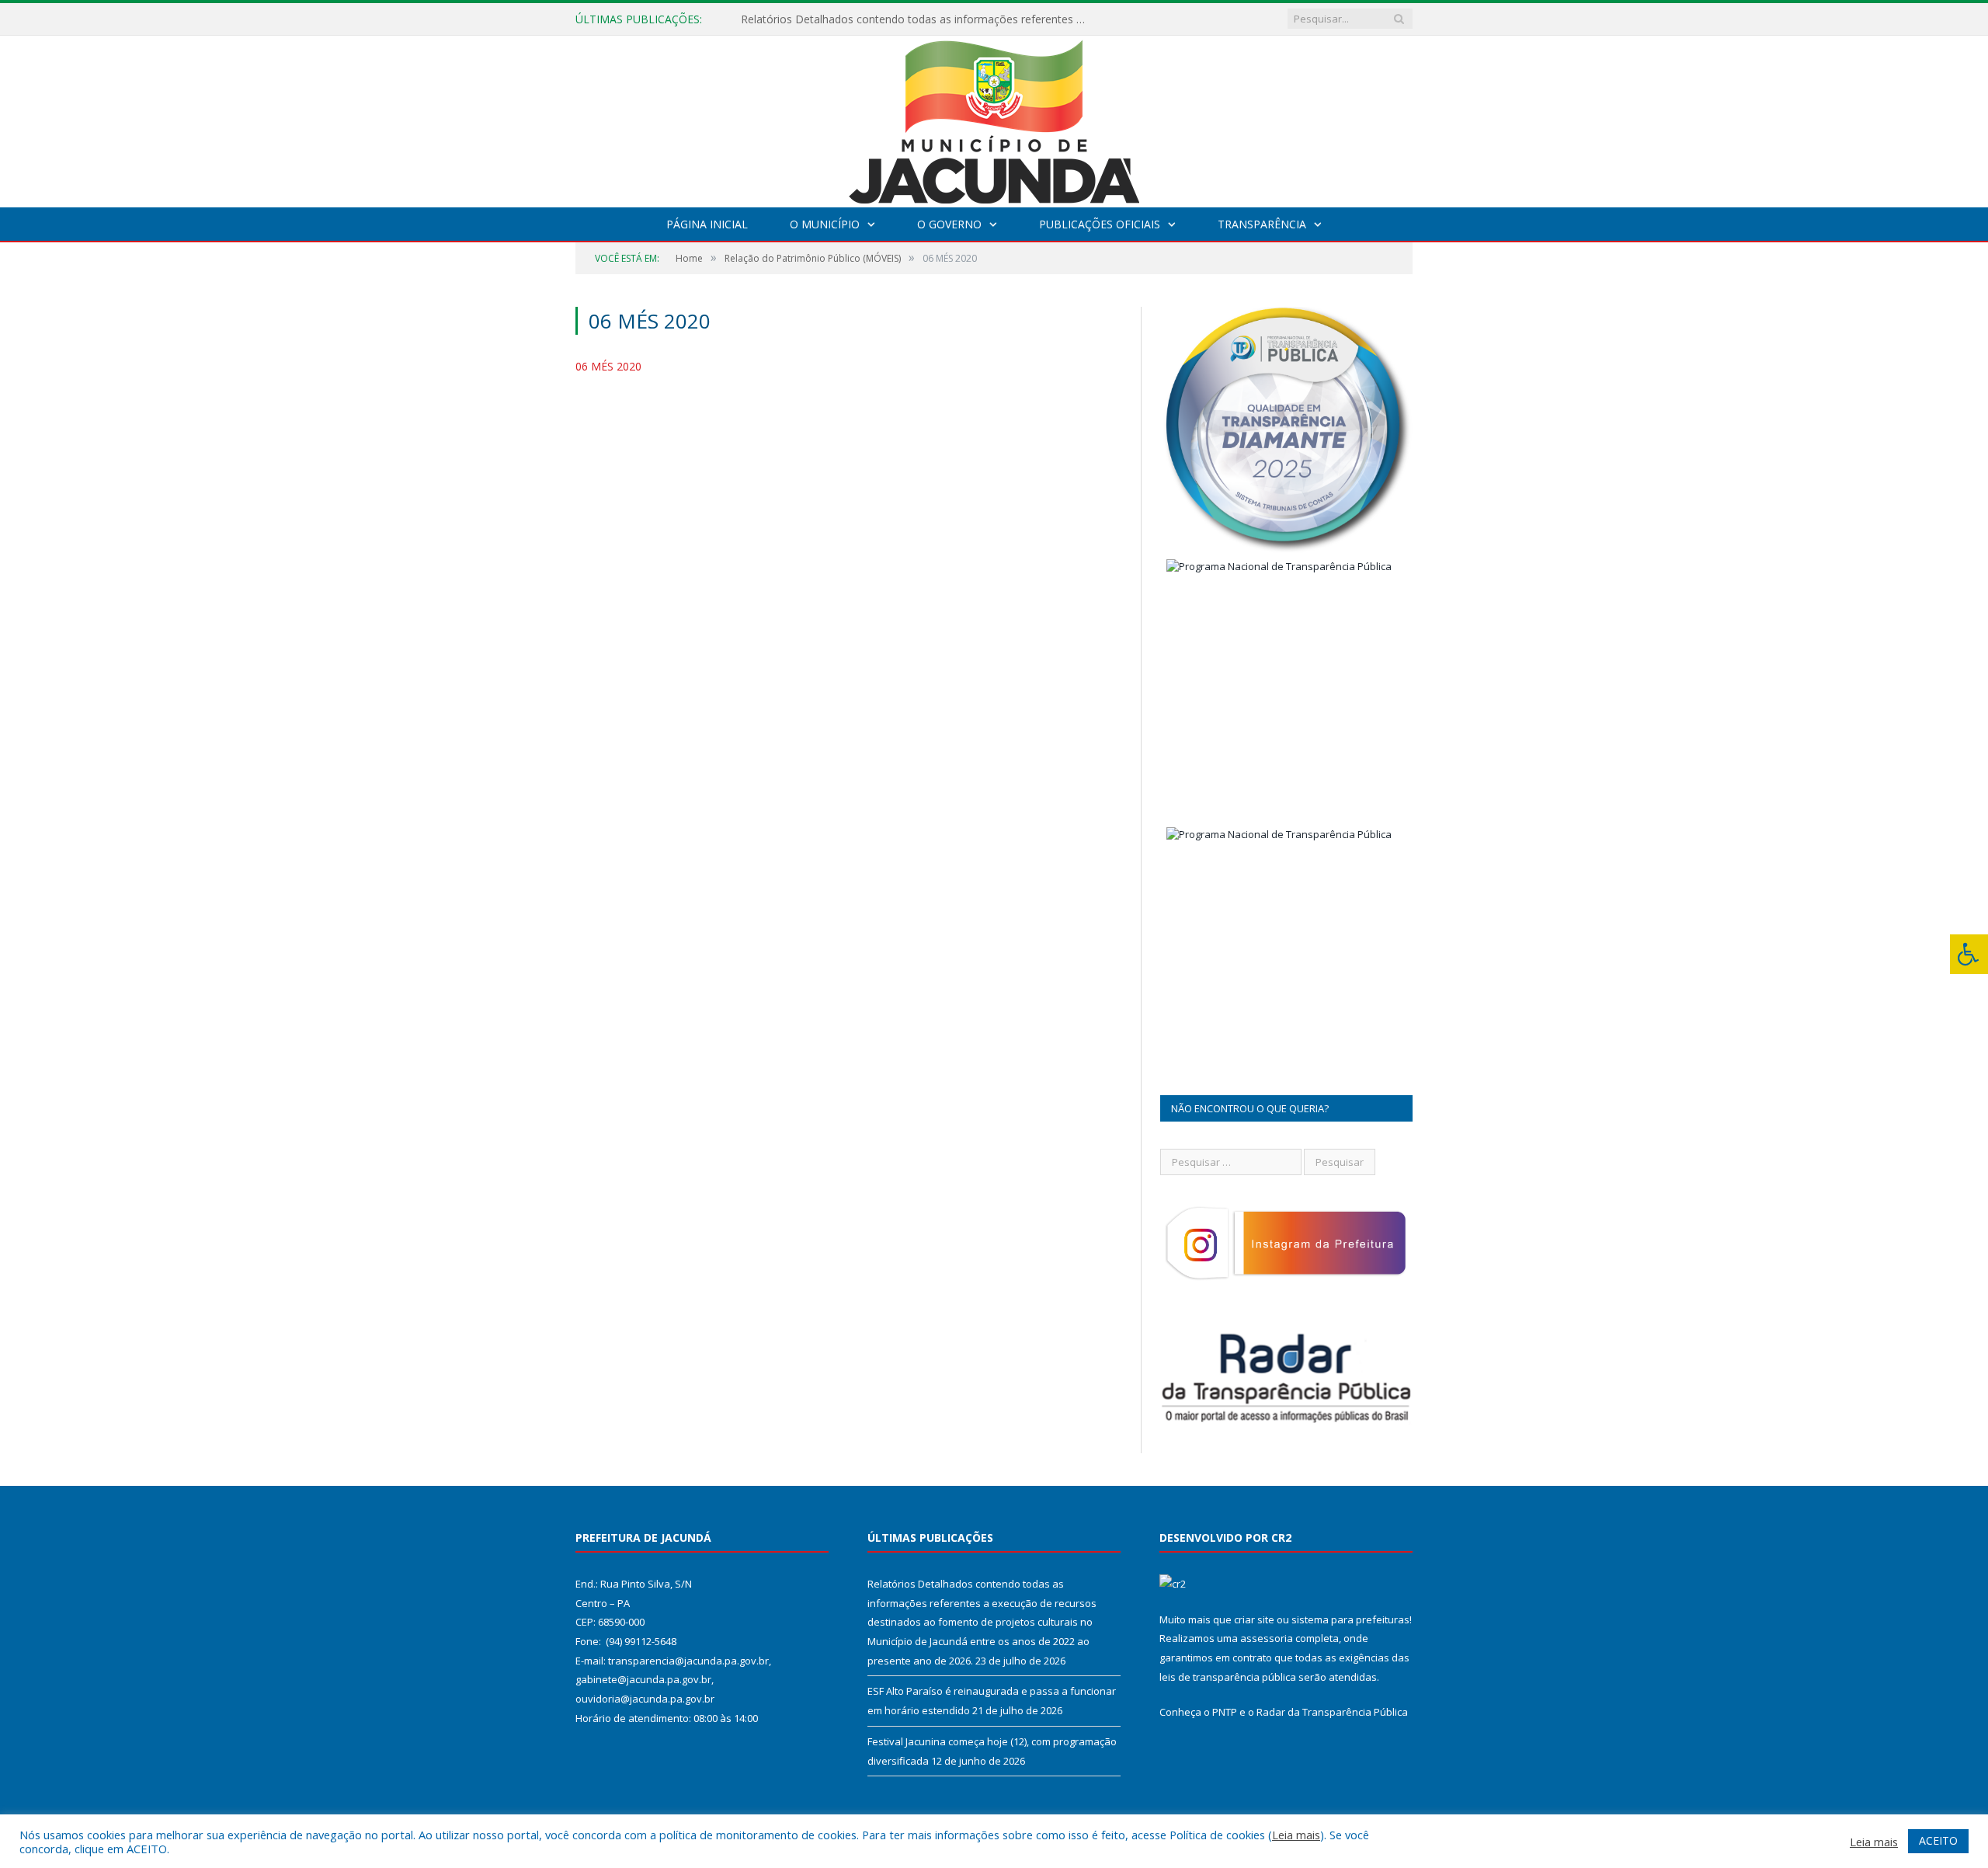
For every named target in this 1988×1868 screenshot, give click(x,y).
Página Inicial (707, 224)
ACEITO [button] (1938, 1840)
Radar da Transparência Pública (1332, 1712)
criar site (1254, 1619)
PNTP (1225, 1712)
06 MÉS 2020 (608, 366)
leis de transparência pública (1228, 1677)
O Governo (949, 224)
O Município (825, 224)
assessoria (1267, 1638)
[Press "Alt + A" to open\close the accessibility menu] (1969, 954)
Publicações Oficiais (1100, 224)
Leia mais (1296, 1835)
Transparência (1262, 224)
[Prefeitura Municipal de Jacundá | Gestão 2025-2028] (994, 118)
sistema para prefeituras (1350, 1619)
